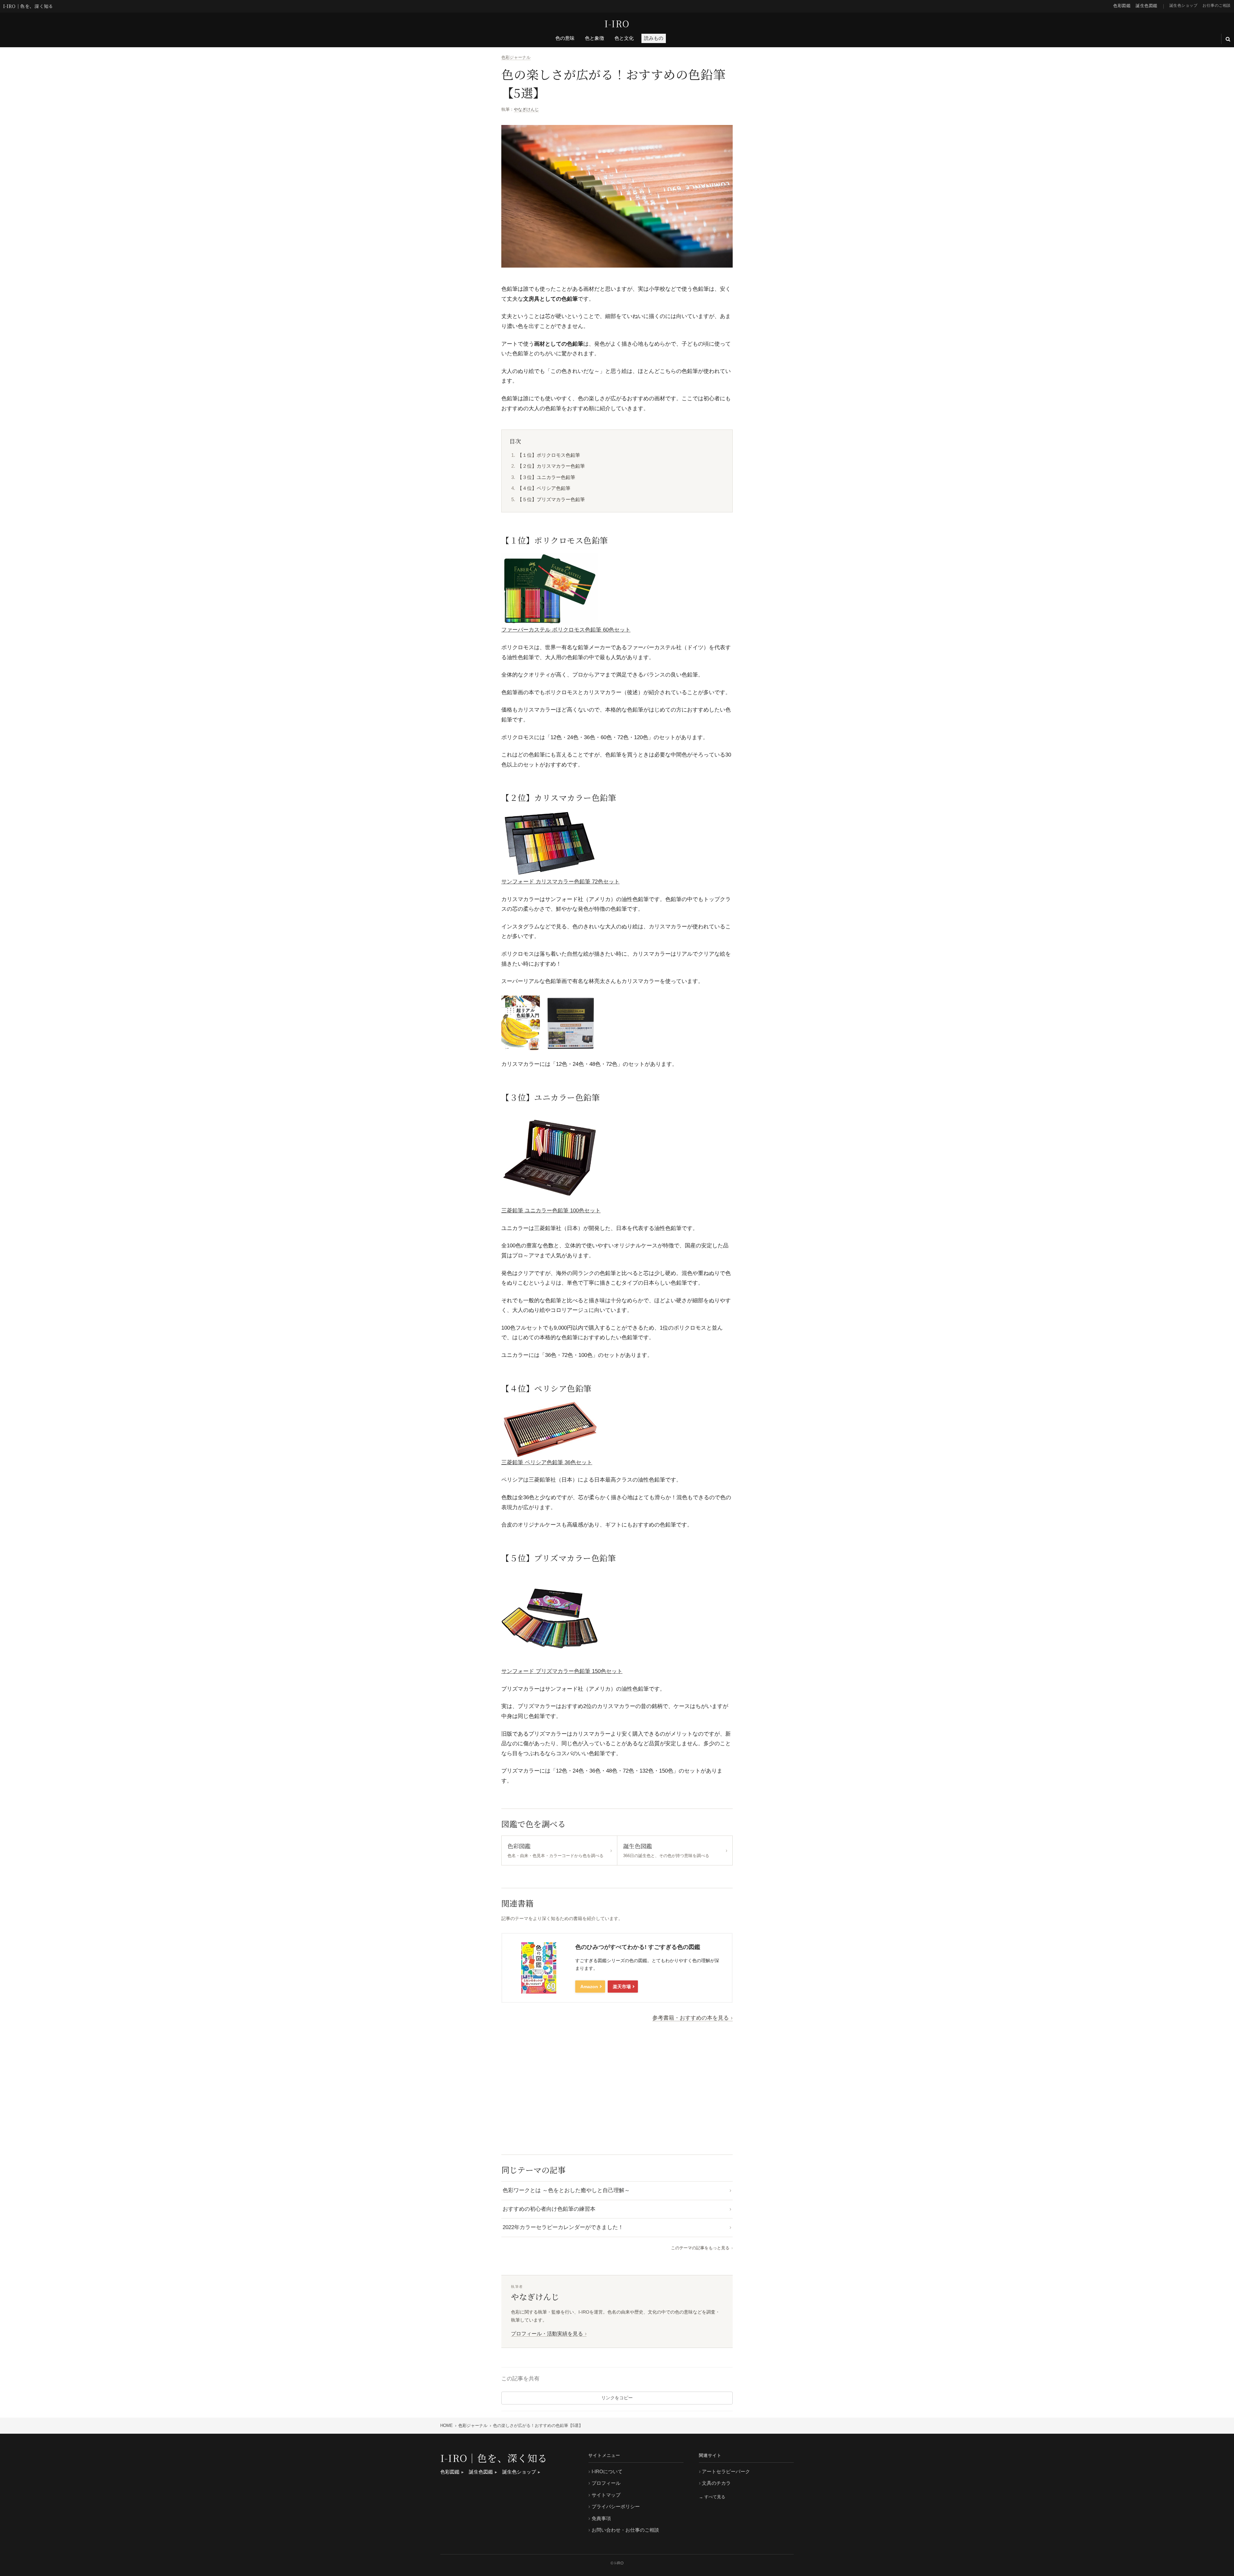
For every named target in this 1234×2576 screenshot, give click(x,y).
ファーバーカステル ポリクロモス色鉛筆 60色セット (566, 630)
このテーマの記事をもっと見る (700, 2248)
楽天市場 (622, 1987)
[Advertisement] (617, 2087)
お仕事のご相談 (1217, 5)
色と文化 (624, 38)
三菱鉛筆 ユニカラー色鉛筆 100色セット (551, 1211)
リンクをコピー (617, 2398)
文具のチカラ (716, 2483)
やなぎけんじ (526, 109)
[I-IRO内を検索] (1228, 39)
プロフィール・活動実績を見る (547, 2334)
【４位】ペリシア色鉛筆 (544, 488)
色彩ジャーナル (516, 57)
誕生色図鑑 (1147, 5)
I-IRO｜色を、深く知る (28, 6)
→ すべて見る (712, 2497)
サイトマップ (606, 2495)
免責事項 (601, 2518)
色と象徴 (595, 38)
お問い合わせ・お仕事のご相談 (625, 2530)
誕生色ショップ (1184, 5)
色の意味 (565, 38)
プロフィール (606, 2483)
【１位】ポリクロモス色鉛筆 (549, 455)
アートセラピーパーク (726, 2471)
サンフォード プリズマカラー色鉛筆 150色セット (562, 1671)
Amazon (589, 1987)
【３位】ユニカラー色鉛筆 (546, 477)
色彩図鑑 (1122, 5)
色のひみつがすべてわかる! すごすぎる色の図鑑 (638, 1947)
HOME (447, 2426)
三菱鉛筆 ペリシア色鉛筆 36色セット (547, 1462)
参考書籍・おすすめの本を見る (691, 2018)
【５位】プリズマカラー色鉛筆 (551, 499)
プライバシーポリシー (616, 2506)
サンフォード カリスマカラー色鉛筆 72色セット (560, 882)
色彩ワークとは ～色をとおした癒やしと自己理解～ (566, 2190)
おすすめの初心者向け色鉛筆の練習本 (549, 2209)
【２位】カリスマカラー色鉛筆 (551, 466)
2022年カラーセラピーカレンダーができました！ (563, 2227)
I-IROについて (607, 2471)
